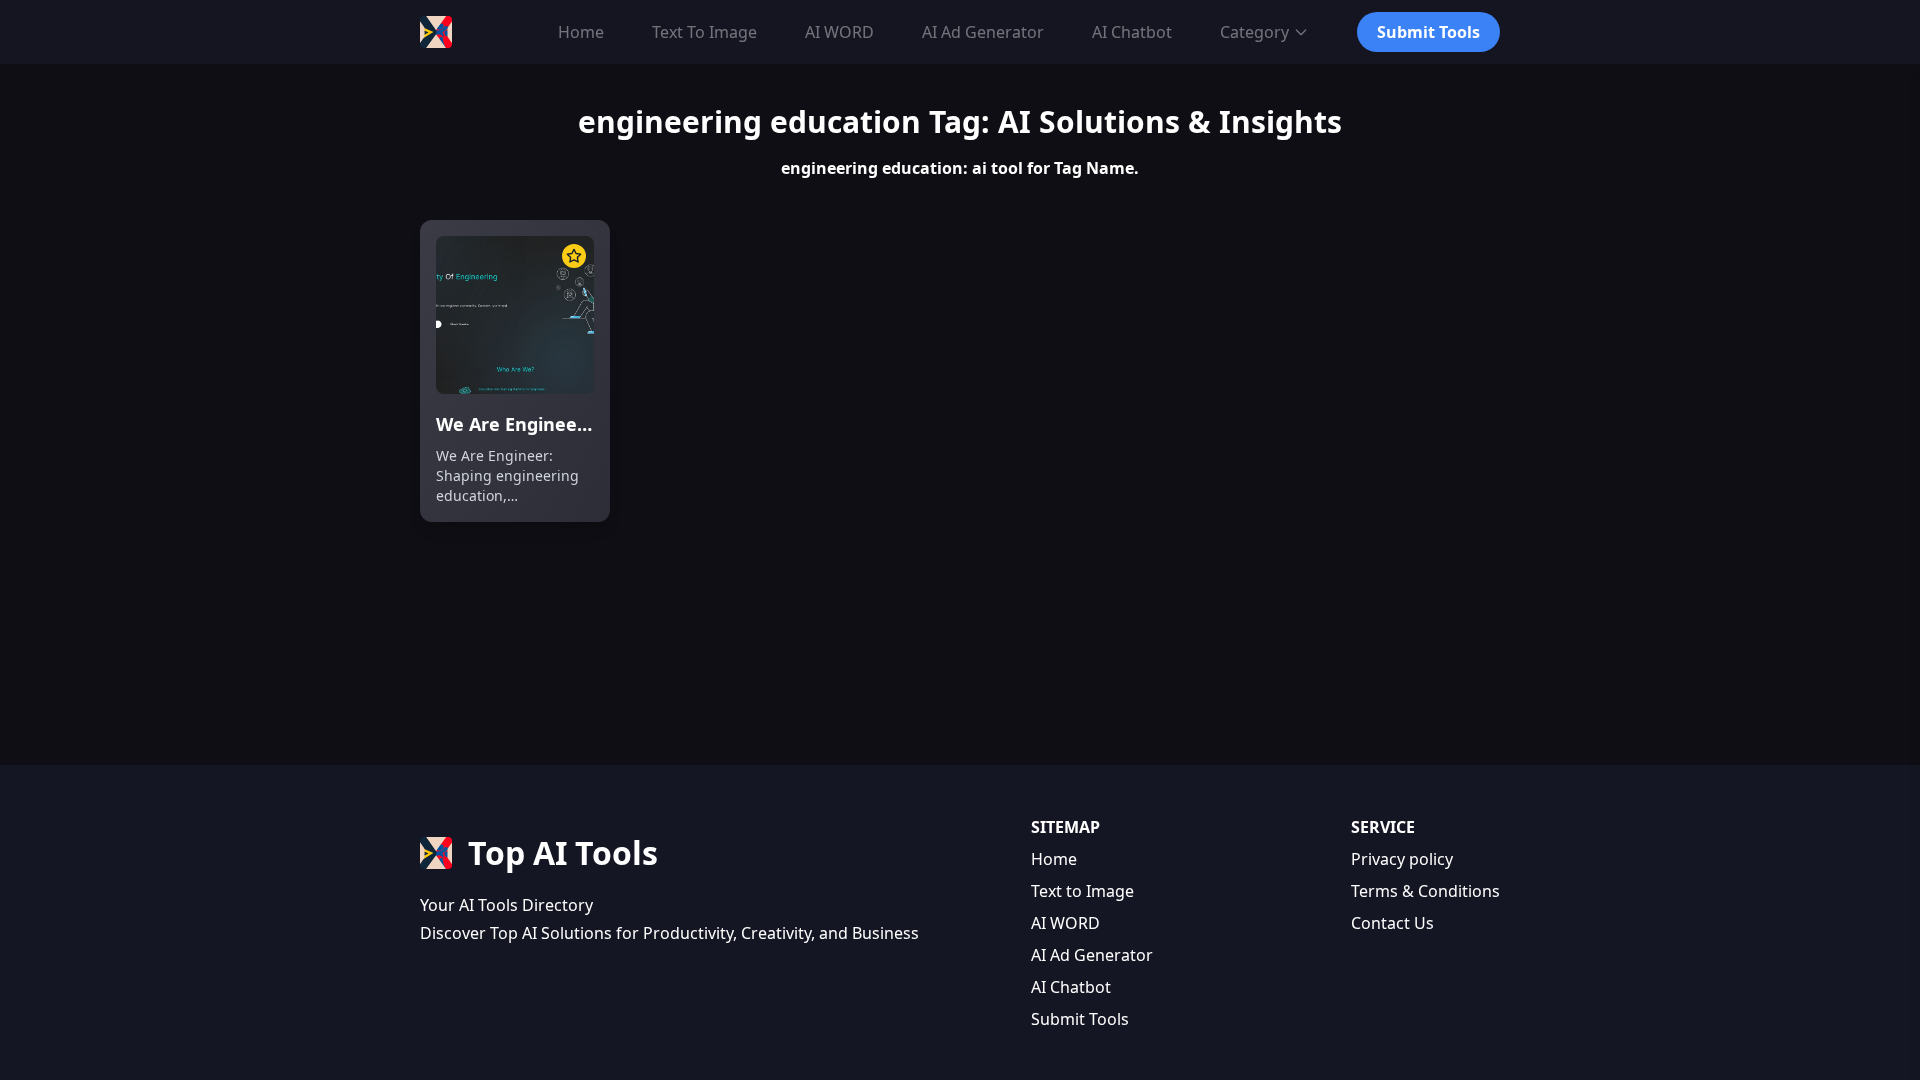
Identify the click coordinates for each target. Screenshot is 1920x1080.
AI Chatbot (1071, 987)
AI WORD (1065, 923)
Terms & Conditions (1425, 891)
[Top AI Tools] (436, 32)
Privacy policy (1402, 859)
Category (1254, 32)
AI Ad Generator (1092, 955)
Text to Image (1082, 891)
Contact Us (1392, 923)
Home (1054, 859)
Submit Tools (1080, 1019)
